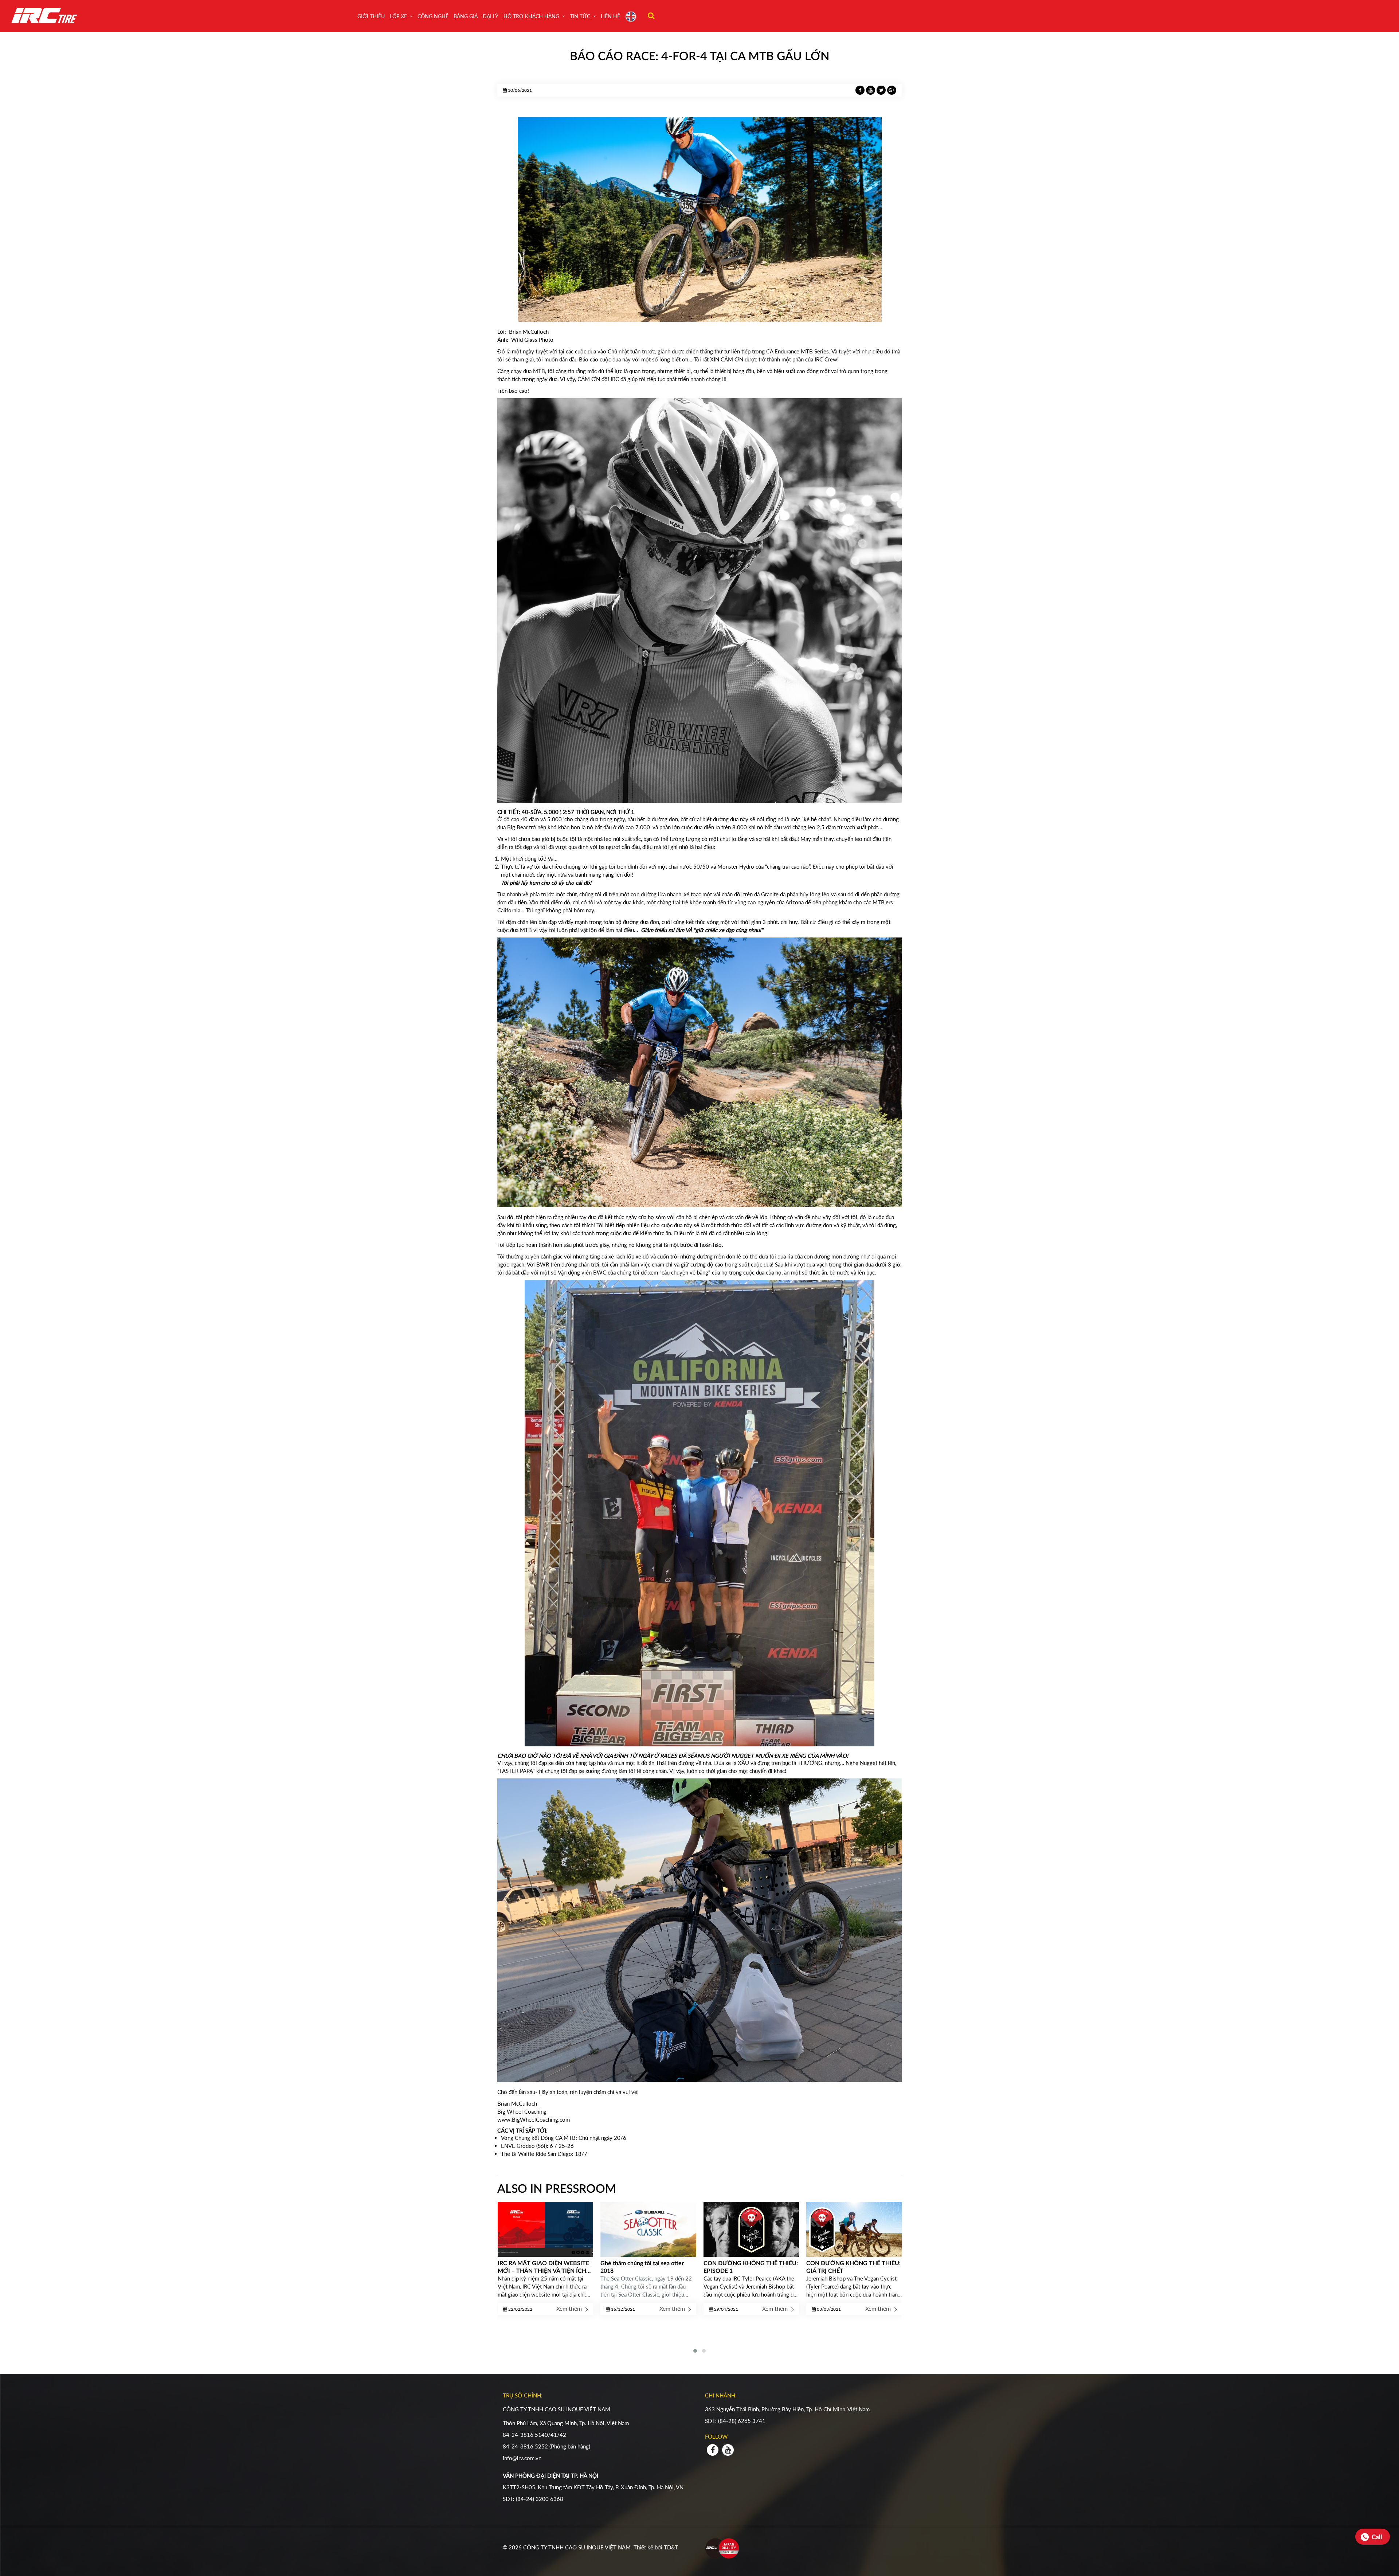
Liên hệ (610, 16)
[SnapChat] (882, 90)
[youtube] (728, 2450)
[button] (695, 2351)
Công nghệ (433, 16)
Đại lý (491, 16)
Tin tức (580, 16)
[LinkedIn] (871, 90)
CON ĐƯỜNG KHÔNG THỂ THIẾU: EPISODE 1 (648, 2267)
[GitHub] (892, 90)
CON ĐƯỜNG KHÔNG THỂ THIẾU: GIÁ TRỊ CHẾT (750, 2267)
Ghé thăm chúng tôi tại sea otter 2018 (539, 2267)
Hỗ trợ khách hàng (531, 16)
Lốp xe (398, 16)
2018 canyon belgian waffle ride (848, 2263)
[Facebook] (861, 90)
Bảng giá (466, 16)
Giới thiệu (371, 16)
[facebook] (713, 2450)
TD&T (671, 2547)
